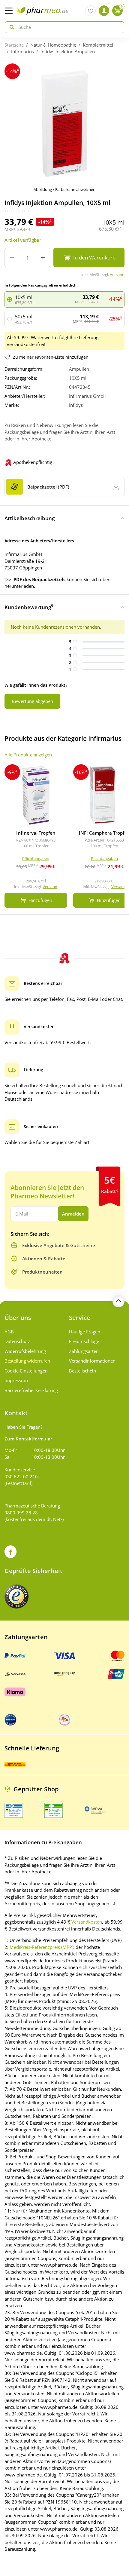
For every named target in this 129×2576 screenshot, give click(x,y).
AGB (9, 1332)
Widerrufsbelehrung (25, 1351)
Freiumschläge (84, 1341)
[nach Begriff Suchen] (10, 27)
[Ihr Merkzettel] (90, 11)
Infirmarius (22, 51)
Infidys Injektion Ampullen (68, 51)
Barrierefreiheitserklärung (31, 1390)
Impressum (16, 1380)
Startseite (14, 45)
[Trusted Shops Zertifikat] (16, 1596)
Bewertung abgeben (32, 701)
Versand (117, 274)
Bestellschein (82, 1371)
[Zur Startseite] (42, 11)
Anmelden (73, 1214)
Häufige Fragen (85, 1332)
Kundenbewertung (29, 607)
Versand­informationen (92, 1361)
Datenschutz (17, 1341)
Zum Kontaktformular (28, 1439)
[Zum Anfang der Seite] (118, 1301)
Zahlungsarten (84, 1351)
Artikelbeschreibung (30, 518)
